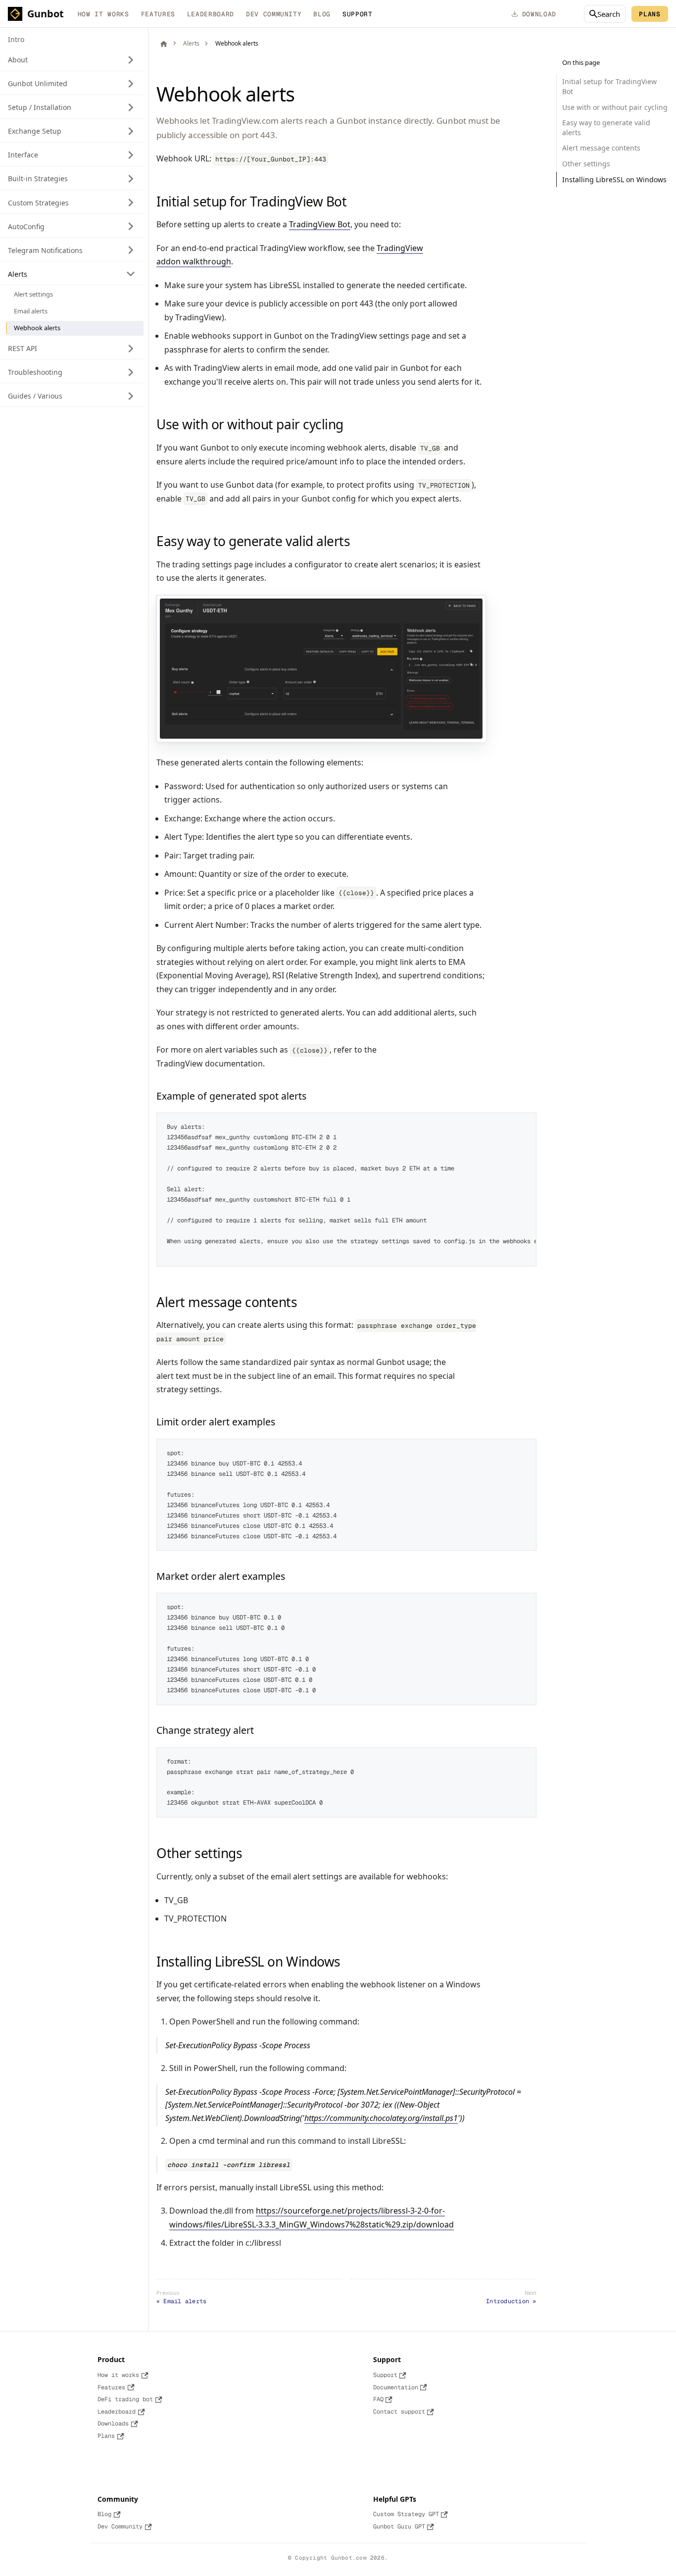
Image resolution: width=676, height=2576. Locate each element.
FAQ (378, 2399)
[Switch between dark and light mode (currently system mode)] (570, 14)
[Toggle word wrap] (506, 1125)
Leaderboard (211, 14)
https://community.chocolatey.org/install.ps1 (381, 2118)
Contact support (399, 2412)
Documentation (396, 2387)
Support (385, 2375)
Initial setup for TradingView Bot (609, 86)
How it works (103, 14)
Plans (650, 14)
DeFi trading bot (125, 2399)
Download (539, 14)
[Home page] (164, 44)
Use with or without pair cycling (615, 107)
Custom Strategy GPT (406, 2514)
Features (158, 14)
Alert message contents (601, 148)
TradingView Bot (320, 224)
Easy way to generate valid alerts (606, 127)
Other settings (586, 164)
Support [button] (358, 14)
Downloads (113, 2424)
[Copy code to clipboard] (524, 1125)
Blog (322, 14)
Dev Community (274, 14)
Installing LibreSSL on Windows (614, 179)
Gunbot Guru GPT (399, 2526)
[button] (72, 60)
